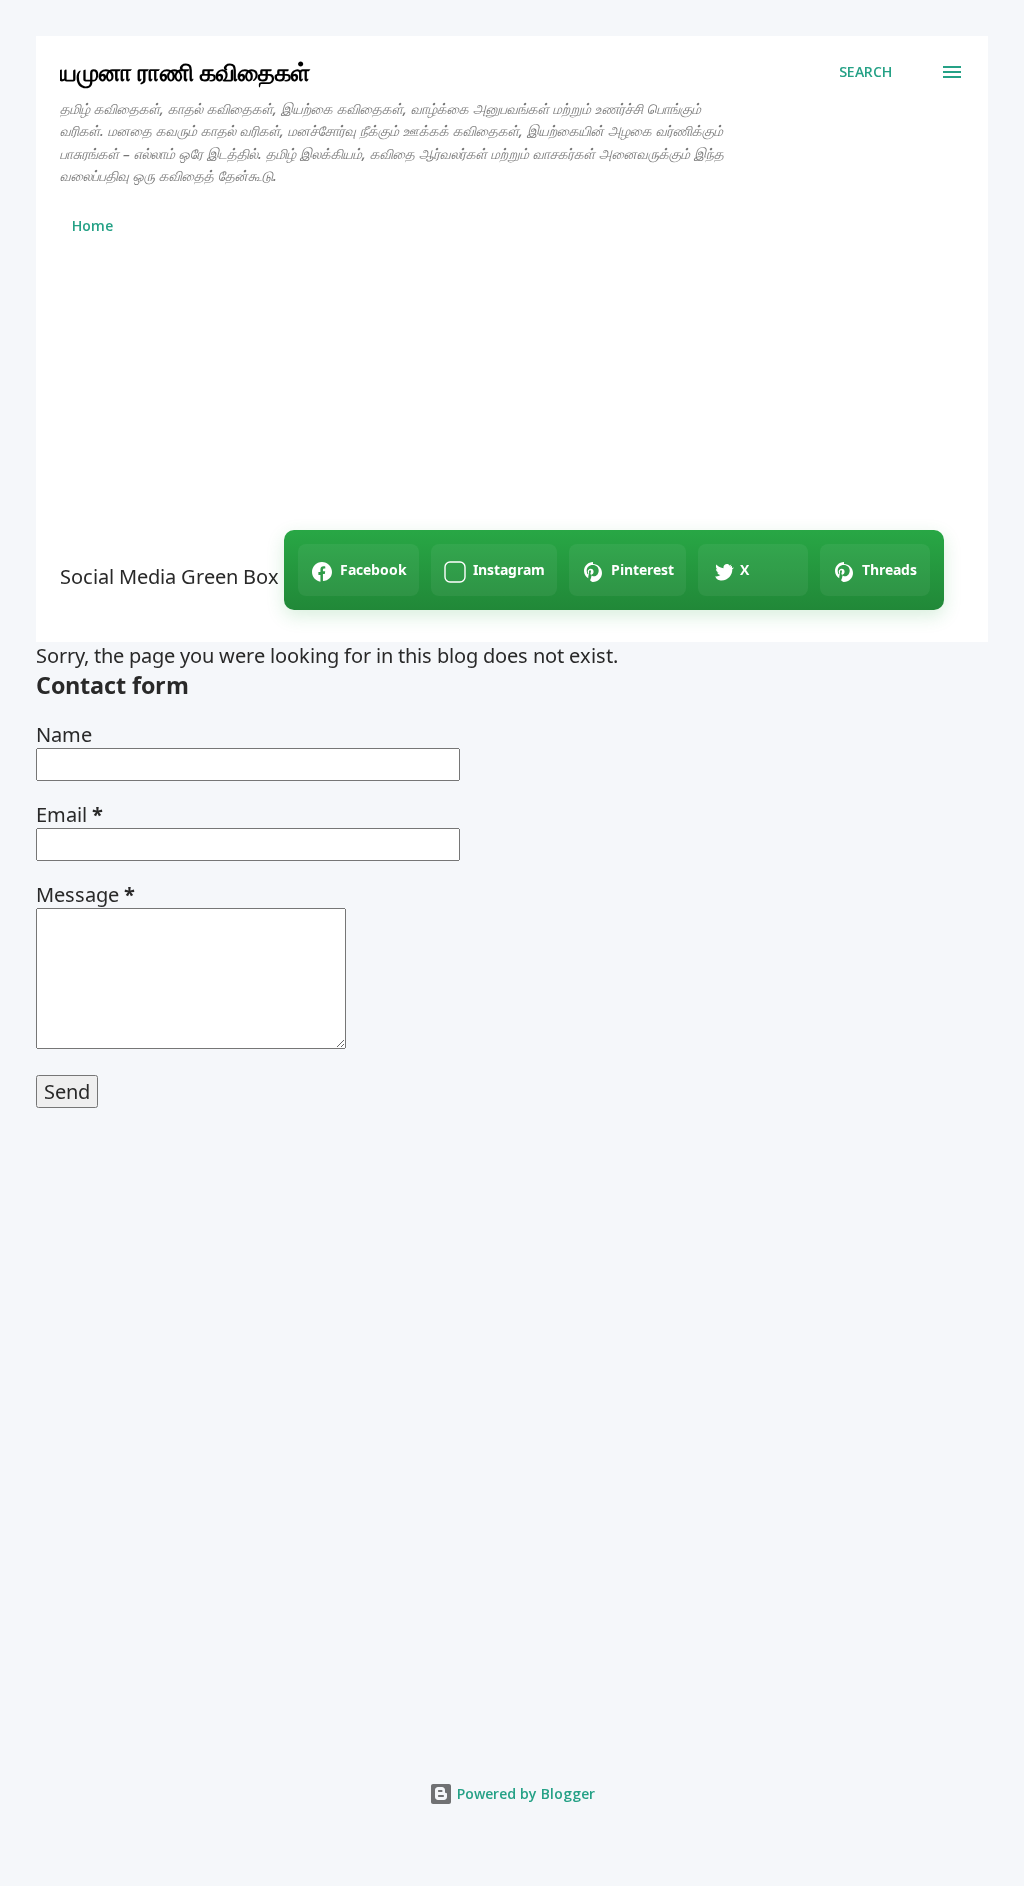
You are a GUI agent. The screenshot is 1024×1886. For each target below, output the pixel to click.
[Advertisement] (512, 390)
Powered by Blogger (524, 1793)
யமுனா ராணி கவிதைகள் (185, 71)
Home (92, 225)
